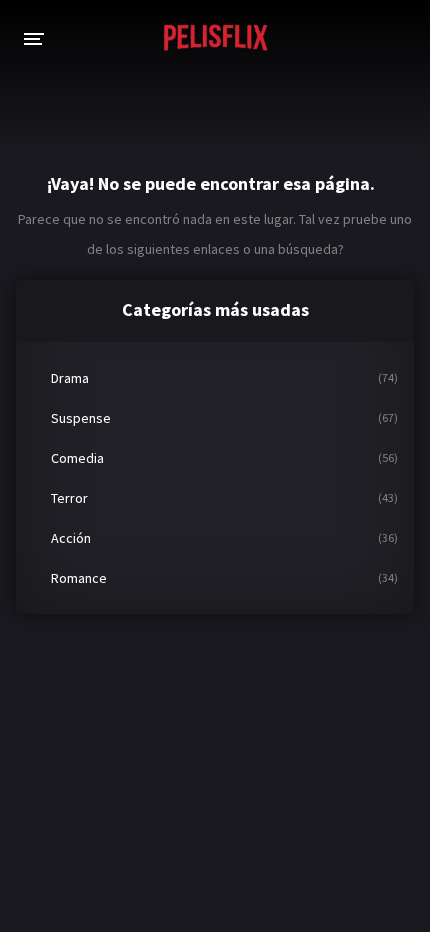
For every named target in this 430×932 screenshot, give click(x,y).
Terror (69, 498)
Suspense (81, 418)
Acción (71, 538)
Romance (79, 578)
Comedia (77, 458)
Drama (70, 378)
